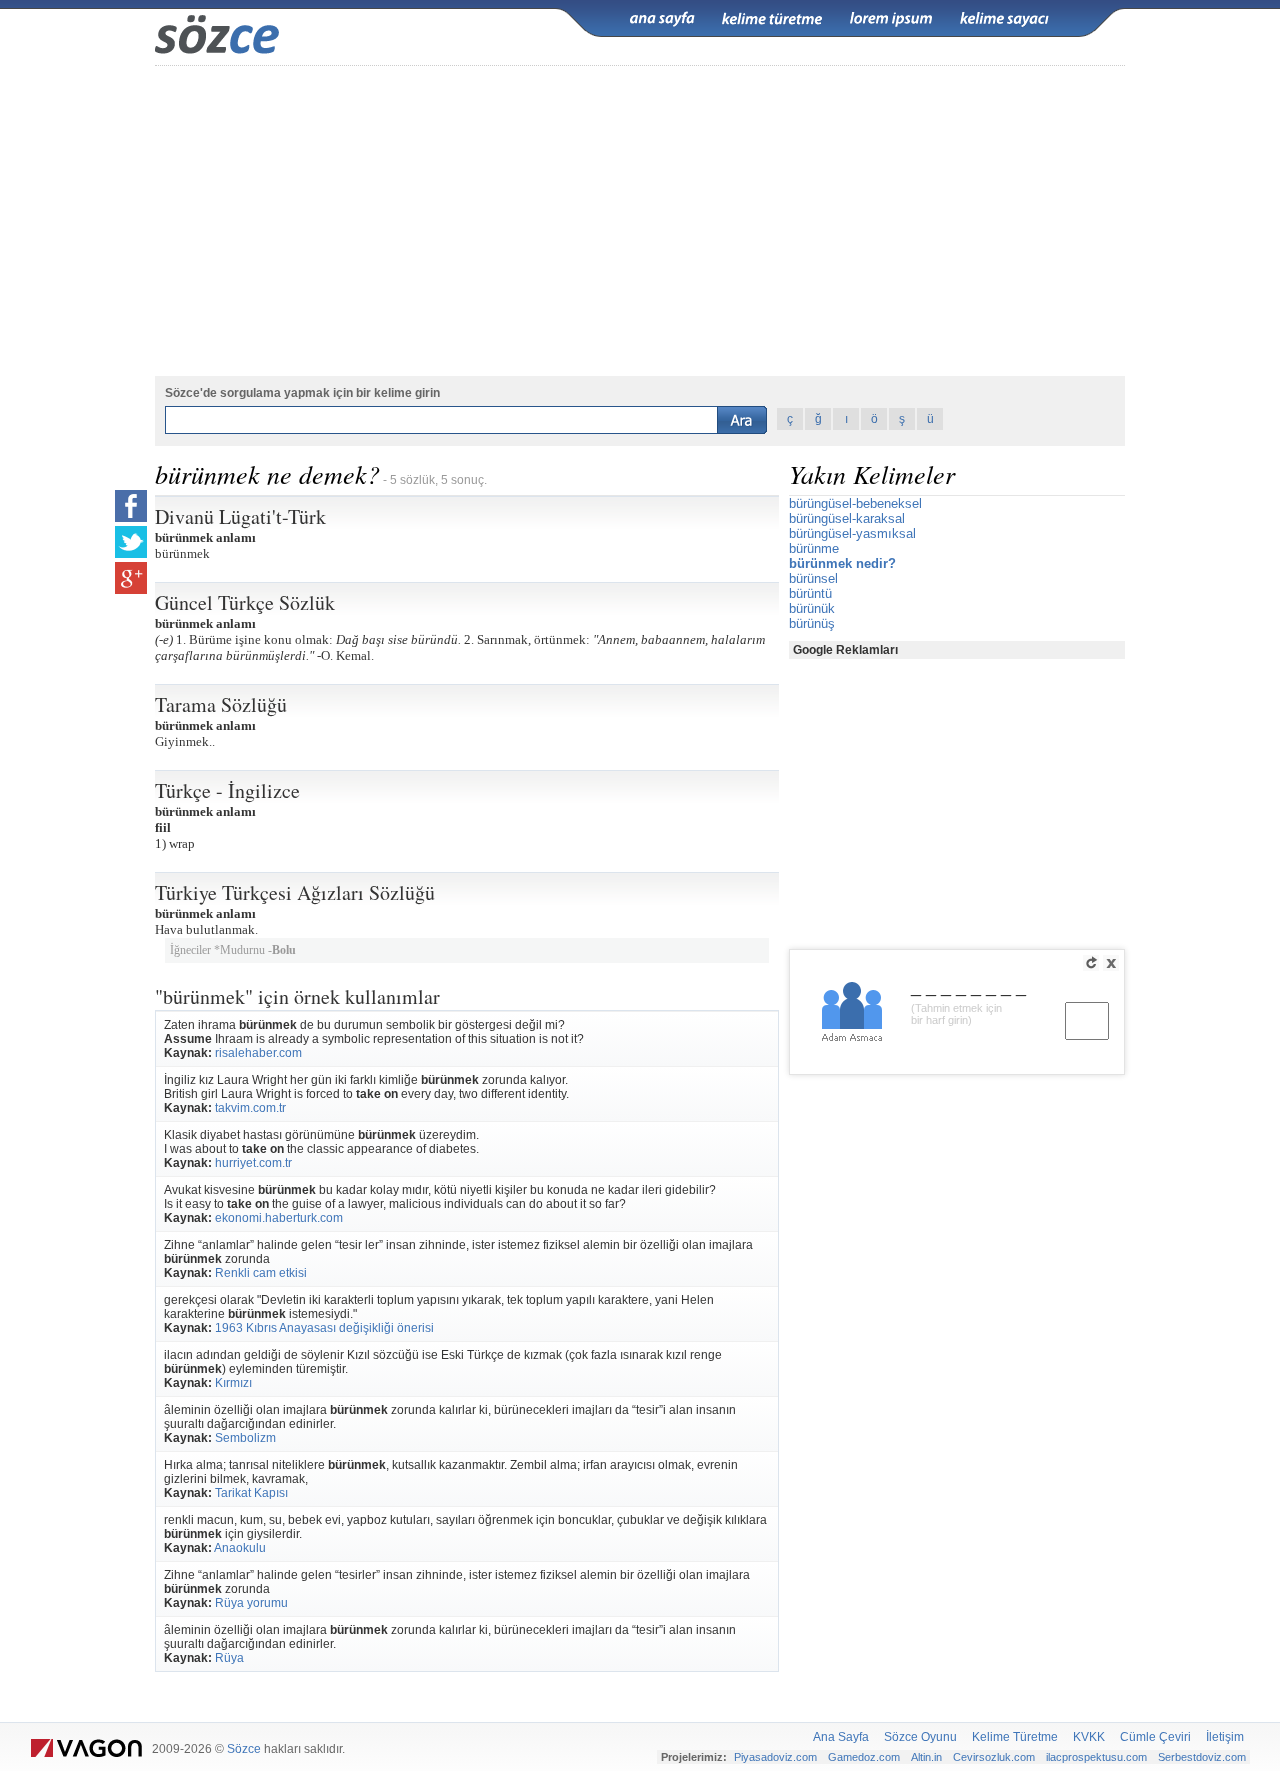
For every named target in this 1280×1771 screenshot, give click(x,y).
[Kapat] (1111, 963)
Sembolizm (245, 1438)
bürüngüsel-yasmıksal (852, 533)
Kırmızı (233, 1383)
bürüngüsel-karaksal (847, 518)
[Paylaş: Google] (131, 578)
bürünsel (813, 578)
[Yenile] (1091, 963)
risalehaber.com (258, 1053)
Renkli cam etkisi (261, 1273)
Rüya (229, 1658)
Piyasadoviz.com (775, 1757)
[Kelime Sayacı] (1005, 19)
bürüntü (810, 593)
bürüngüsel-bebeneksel (855, 503)
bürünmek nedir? (842, 563)
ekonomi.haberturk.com (279, 1218)
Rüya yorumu (251, 1603)
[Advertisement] (640, 221)
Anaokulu (240, 1548)
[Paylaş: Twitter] (131, 542)
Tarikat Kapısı (251, 1493)
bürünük (812, 608)
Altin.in (926, 1757)
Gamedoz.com (864, 1757)
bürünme (814, 548)
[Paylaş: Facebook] (131, 506)
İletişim (1225, 1737)
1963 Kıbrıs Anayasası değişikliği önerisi (324, 1328)
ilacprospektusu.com (1096, 1757)
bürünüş (812, 623)
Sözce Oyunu (920, 1737)
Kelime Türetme (1015, 1737)
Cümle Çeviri (1155, 1737)
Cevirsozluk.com (994, 1757)
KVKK (1089, 1737)
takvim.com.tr (250, 1108)
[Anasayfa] (662, 19)
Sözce (244, 1749)
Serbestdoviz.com (1202, 1757)
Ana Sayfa (841, 1737)
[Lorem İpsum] (891, 19)
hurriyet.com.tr (253, 1163)
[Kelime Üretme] (772, 19)
